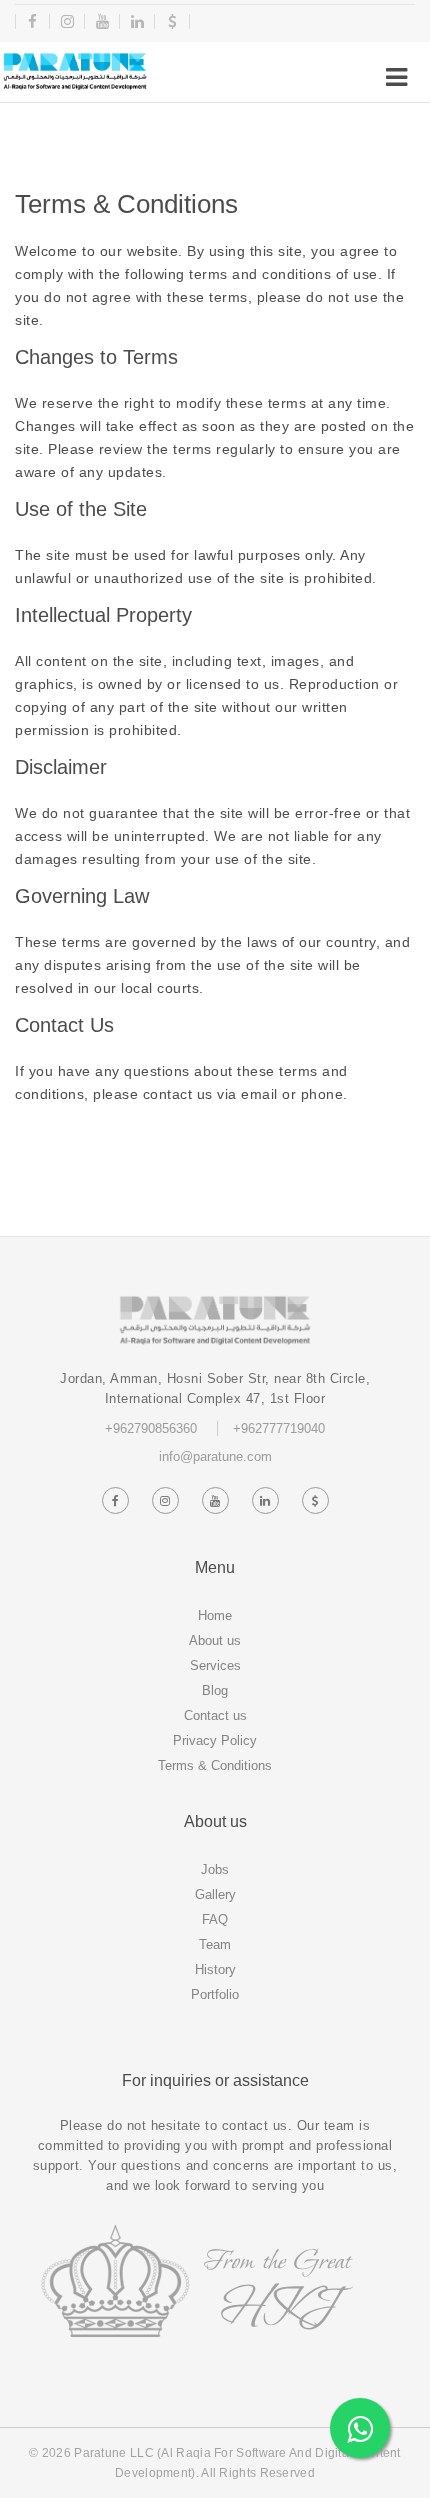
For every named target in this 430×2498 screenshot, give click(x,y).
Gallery (215, 1894)
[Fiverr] (172, 21)
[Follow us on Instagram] (165, 1500)
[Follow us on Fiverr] (315, 1500)
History (215, 1969)
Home (215, 1615)
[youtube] (102, 21)
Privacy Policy (215, 1740)
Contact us (215, 1715)
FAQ (215, 1919)
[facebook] (32, 21)
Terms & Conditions (215, 1765)
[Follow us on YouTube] (215, 1500)
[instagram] (67, 21)
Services (215, 1665)
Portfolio (215, 1994)
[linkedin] (137, 21)
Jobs (215, 1869)
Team (215, 1944)
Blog (215, 1690)
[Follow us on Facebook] (115, 1500)
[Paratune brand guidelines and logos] (75, 71)
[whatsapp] (360, 2428)
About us (215, 1640)
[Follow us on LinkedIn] (265, 1500)
